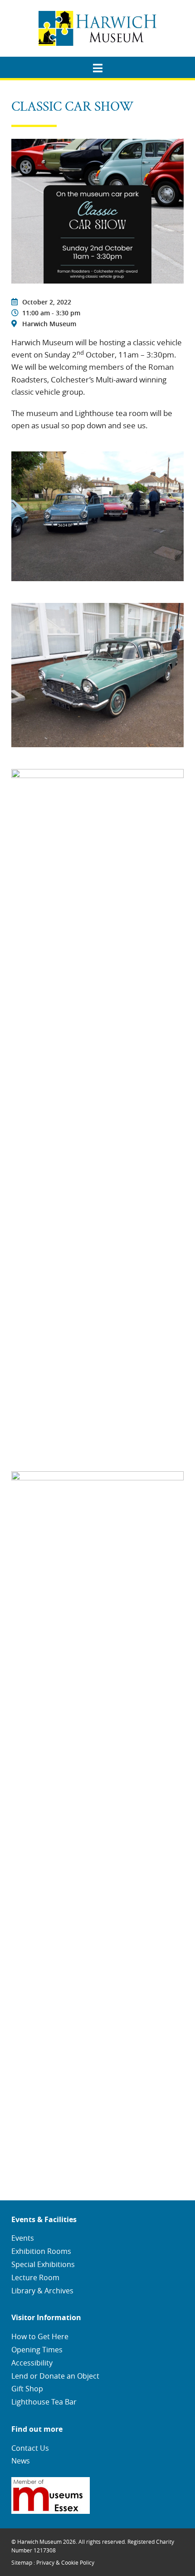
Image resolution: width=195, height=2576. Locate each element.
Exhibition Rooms (41, 2251)
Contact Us (30, 2448)
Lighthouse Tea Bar (44, 2402)
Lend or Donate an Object (55, 2376)
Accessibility (32, 2363)
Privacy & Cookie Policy (65, 2562)
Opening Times (37, 2350)
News (21, 2461)
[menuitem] (97, 65)
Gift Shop (27, 2389)
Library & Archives (42, 2291)
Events (23, 2238)
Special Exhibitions (43, 2264)
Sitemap (22, 2562)
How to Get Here (40, 2336)
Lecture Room (35, 2277)
